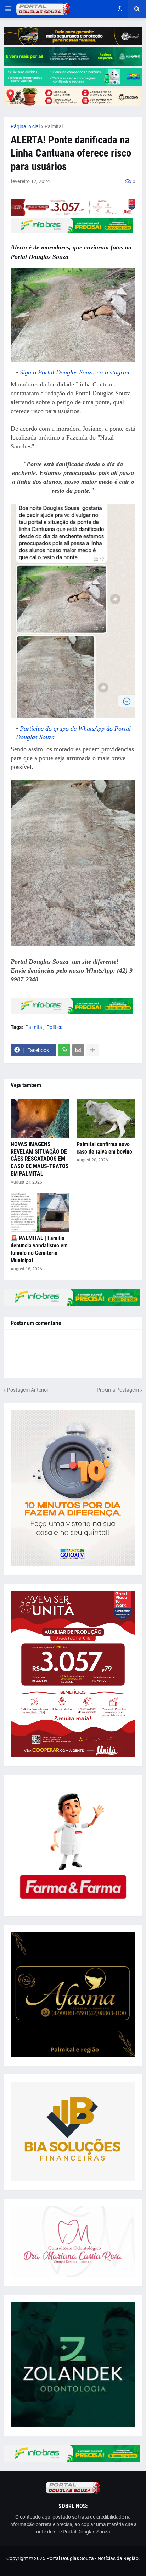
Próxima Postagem (118, 1390)
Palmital (54, 126)
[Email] (78, 1050)
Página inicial (25, 126)
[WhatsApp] (64, 1050)
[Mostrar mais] (92, 1050)
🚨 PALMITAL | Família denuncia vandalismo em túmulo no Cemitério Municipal (39, 1249)
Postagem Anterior (28, 1390)
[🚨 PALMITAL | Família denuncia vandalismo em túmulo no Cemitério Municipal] (40, 1212)
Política (55, 1027)
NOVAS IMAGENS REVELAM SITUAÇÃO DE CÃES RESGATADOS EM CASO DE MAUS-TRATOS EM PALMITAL (40, 1159)
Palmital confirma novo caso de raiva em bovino (104, 1148)
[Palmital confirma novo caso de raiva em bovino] (106, 1119)
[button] (8, 9)
